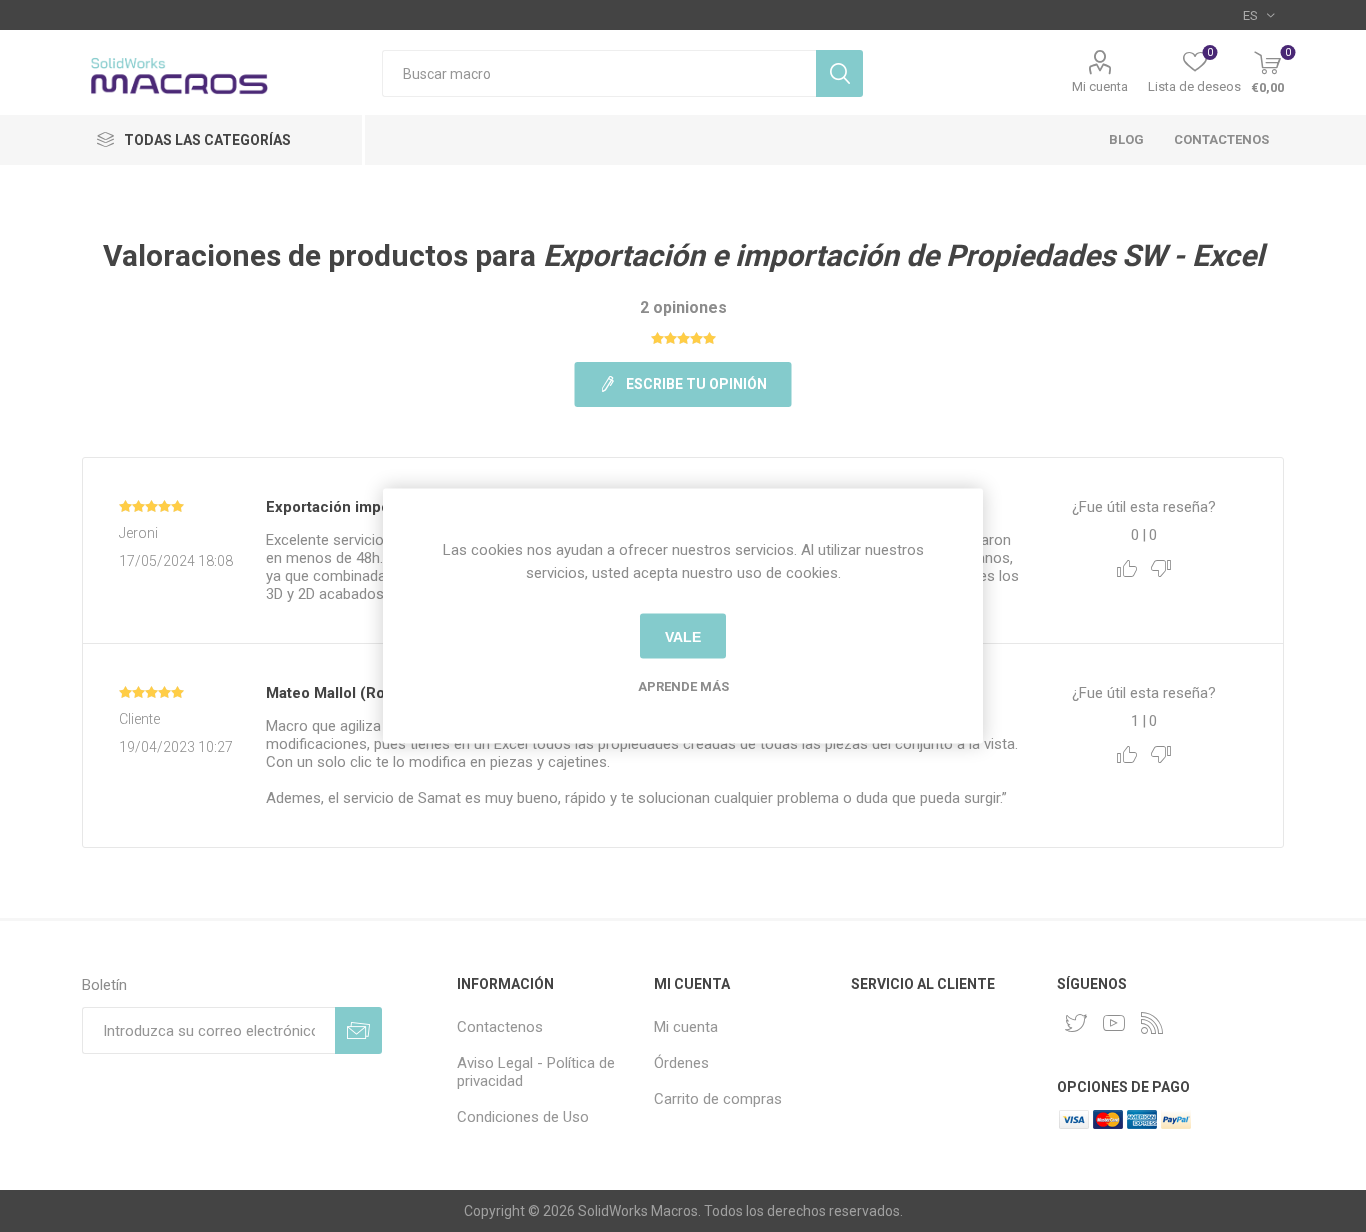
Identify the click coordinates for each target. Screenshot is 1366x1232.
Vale (683, 636)
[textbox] (599, 73)
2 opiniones (683, 307)
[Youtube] (1114, 1023)
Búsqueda (839, 73)
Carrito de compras (718, 1099)
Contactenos (1221, 139)
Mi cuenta (1100, 86)
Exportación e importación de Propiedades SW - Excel (903, 255)
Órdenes (681, 1063)
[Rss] (1152, 1023)
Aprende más (683, 686)
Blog (1126, 139)
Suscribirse (358, 1030)
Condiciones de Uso (523, 1117)
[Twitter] (1076, 1023)
